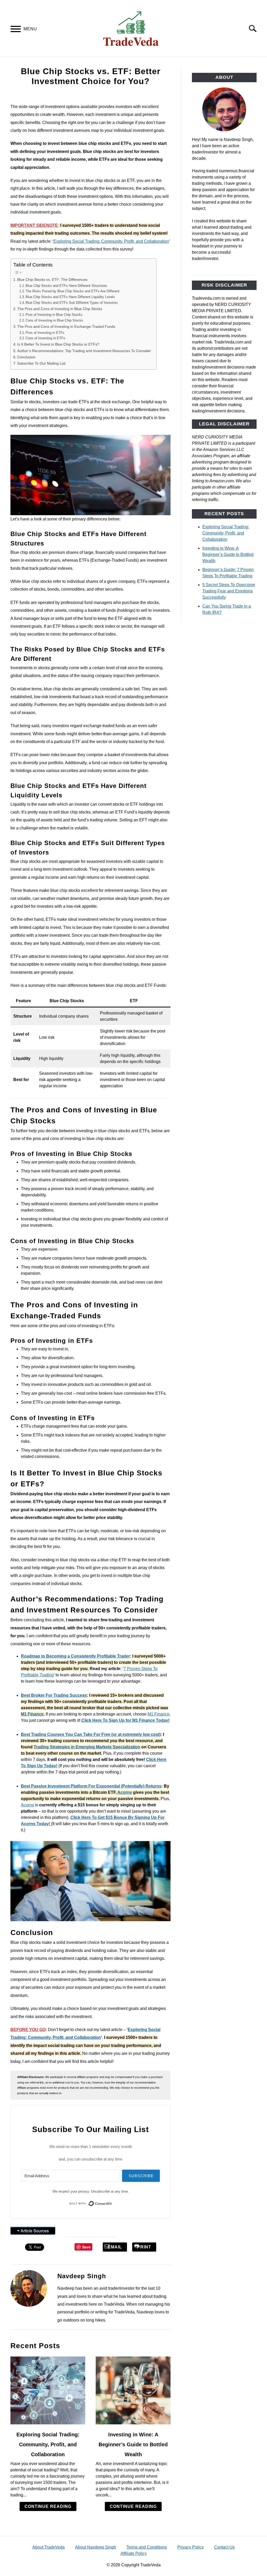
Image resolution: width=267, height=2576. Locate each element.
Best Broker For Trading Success (54, 1695)
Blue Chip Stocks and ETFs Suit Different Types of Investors (72, 303)
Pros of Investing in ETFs (45, 333)
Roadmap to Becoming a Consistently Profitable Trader (75, 1656)
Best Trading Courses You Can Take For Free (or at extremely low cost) (91, 1734)
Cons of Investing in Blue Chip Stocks (54, 320)
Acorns (125, 1792)
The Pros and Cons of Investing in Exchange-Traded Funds (66, 327)
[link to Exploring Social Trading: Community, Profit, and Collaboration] (48, 2390)
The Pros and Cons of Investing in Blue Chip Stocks (60, 309)
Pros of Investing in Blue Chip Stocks (54, 315)
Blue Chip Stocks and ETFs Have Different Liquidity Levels (70, 297)
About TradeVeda (48, 2547)
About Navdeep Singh (96, 2547)
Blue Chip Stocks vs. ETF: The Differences (53, 280)
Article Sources (35, 2231)
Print (144, 2247)
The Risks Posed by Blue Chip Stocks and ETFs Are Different (72, 291)
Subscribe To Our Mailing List (41, 363)
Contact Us (224, 2547)
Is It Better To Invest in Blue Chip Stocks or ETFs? (59, 344)
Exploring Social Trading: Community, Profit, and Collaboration (111, 241)
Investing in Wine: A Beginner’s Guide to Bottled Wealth (228, 554)
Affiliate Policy (134, 2553)
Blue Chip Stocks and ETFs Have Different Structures (66, 286)
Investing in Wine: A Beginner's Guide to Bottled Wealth (133, 2444)
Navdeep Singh (82, 2276)
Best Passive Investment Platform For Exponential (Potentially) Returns (91, 1786)
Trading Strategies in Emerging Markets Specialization (87, 1747)
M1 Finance (32, 1714)
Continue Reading (48, 2506)
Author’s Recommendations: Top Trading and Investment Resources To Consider (84, 351)
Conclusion (26, 357)
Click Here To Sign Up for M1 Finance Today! (125, 1720)
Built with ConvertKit (112, 2202)
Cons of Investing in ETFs (45, 338)
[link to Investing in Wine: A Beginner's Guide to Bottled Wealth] (133, 2390)
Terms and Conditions (147, 2547)
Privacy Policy (190, 2547)
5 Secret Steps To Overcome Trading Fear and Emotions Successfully (229, 591)
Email (115, 2247)
